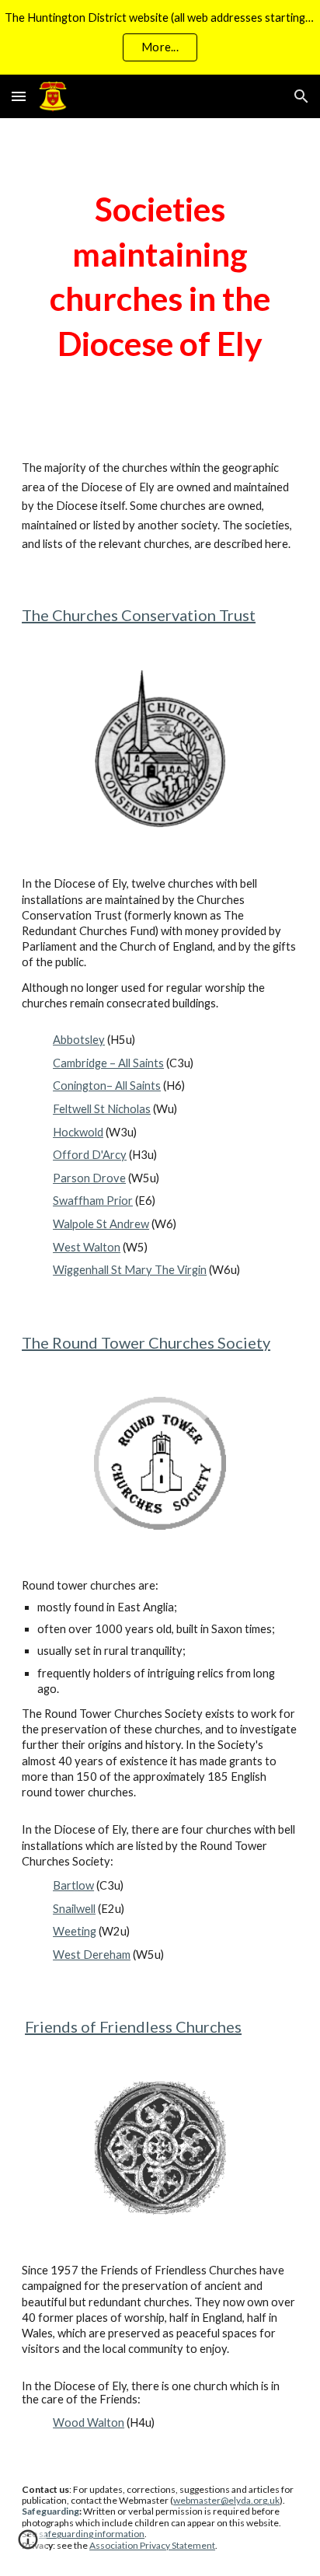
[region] (160, 37)
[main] (160, 276)
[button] (19, 96)
